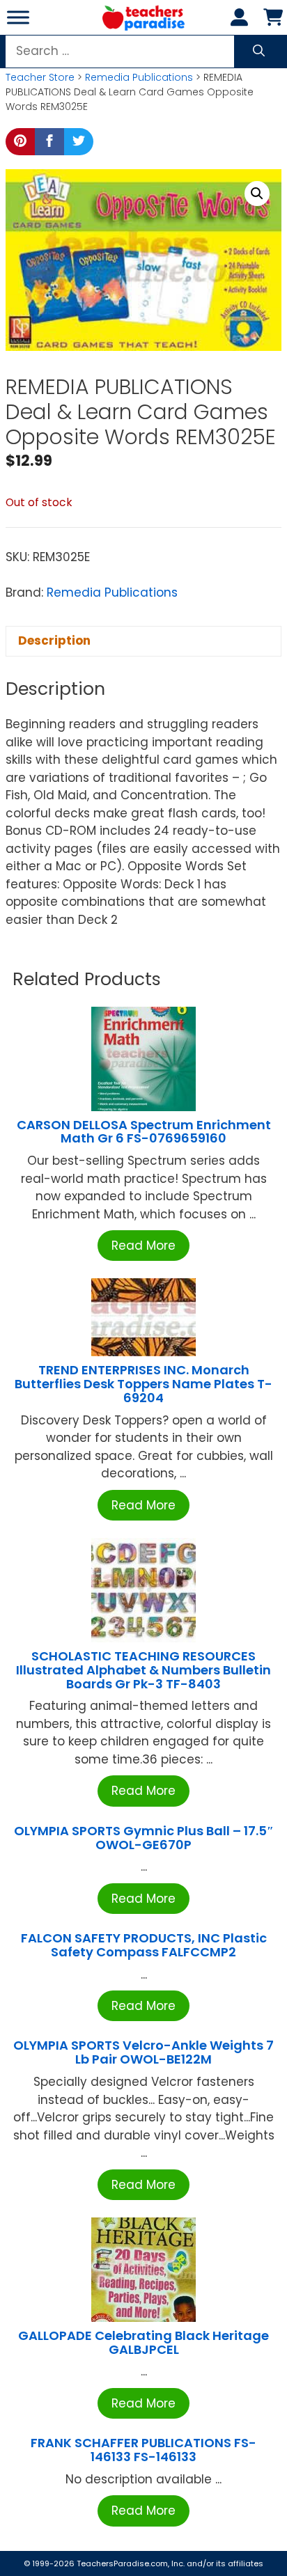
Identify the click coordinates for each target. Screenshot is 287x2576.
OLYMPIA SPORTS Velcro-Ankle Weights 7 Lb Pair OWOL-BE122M (143, 2052)
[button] (257, 194)
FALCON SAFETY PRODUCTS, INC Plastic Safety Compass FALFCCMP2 (144, 1945)
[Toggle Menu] (18, 17)
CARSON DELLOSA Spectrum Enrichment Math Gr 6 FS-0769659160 (144, 1132)
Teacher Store (40, 77)
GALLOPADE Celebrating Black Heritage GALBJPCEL (143, 2342)
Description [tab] (54, 641)
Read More (143, 1246)
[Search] (259, 52)
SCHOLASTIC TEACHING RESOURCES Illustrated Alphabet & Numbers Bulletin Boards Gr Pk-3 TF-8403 (143, 1670)
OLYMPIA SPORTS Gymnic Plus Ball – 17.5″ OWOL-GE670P (144, 1838)
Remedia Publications (139, 77)
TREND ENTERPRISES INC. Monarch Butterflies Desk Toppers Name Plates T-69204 (143, 1384)
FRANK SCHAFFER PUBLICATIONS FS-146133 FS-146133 (143, 2450)
